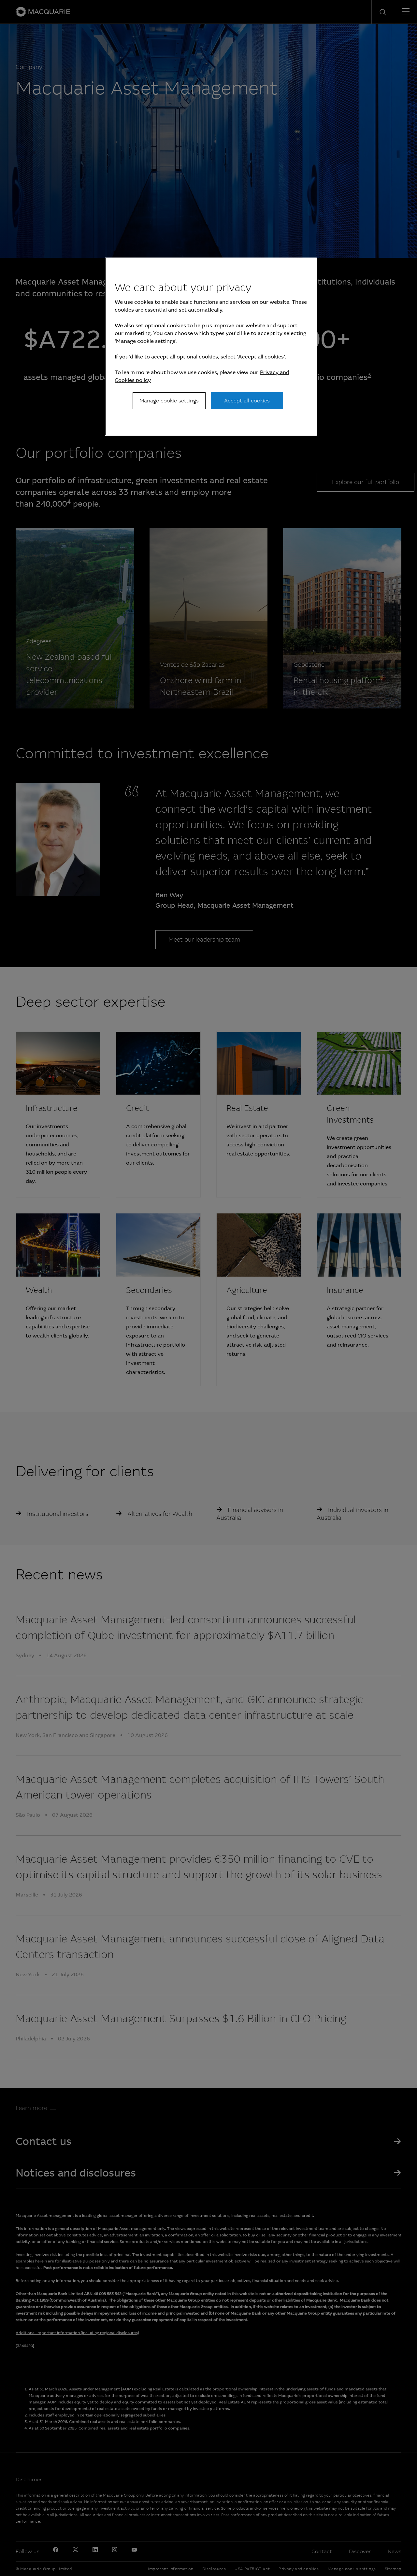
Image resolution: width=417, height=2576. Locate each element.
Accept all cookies (247, 401)
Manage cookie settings (169, 401)
